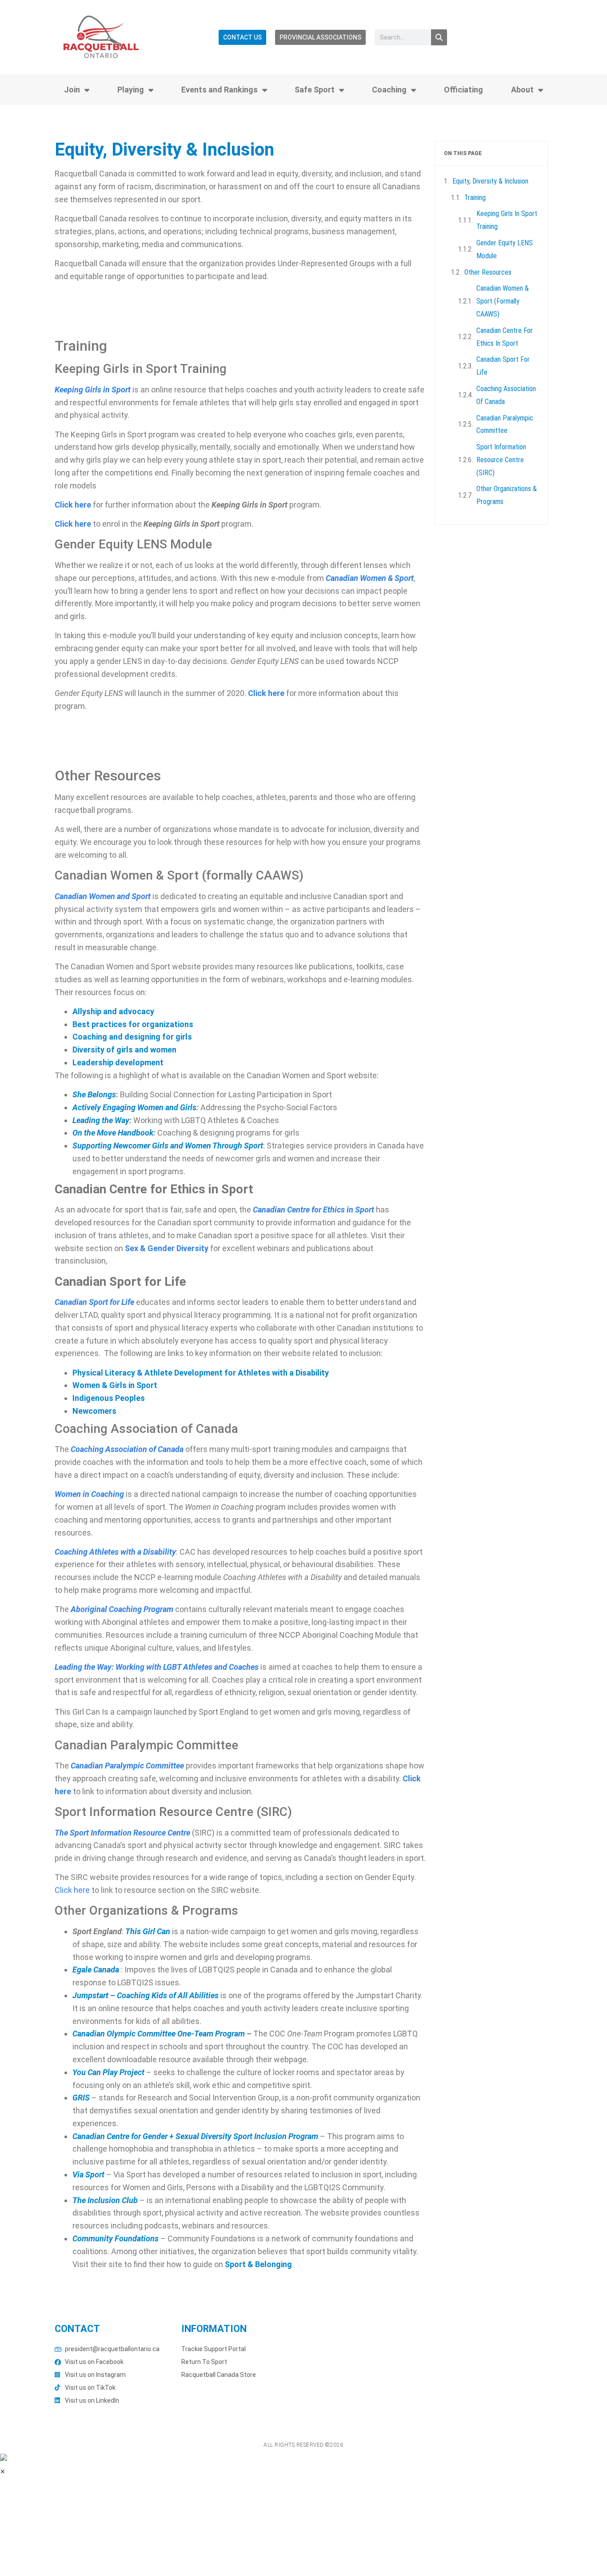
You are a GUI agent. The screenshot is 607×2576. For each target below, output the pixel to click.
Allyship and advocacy (113, 1011)
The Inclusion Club (105, 2200)
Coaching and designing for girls (132, 1037)
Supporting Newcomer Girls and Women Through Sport (168, 1146)
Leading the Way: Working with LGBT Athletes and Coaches (157, 1667)
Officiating (463, 90)
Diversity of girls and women (124, 1050)
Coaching (389, 90)
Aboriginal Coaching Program (122, 1609)
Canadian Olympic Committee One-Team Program (159, 2034)
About (522, 90)
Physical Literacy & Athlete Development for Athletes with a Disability (201, 1373)
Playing (131, 90)
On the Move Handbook (113, 1133)
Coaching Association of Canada (127, 1449)
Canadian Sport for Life (94, 1302)
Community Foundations (116, 2238)
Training (475, 198)
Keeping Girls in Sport (93, 390)
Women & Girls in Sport (115, 1385)
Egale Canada (96, 1970)
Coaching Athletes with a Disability (115, 1552)
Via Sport (88, 2174)
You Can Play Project (108, 2072)
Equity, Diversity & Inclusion (490, 181)
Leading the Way (101, 1120)
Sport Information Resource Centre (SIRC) (501, 460)
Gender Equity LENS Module (505, 249)
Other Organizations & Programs (507, 495)
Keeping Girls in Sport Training (507, 220)
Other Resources (488, 272)
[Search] (439, 37)
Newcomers (94, 1411)
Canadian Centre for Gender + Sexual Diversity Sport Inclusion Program (195, 2136)
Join (72, 90)
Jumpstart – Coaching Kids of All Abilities (146, 1995)
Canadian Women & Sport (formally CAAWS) (503, 301)
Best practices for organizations (133, 1024)
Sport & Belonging (258, 2264)
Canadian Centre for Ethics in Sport (505, 337)
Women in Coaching (89, 1494)
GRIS (81, 2098)
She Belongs (94, 1094)
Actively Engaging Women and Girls (134, 1107)
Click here (73, 505)
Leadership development (118, 1062)
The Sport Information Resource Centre (122, 1833)
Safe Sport (315, 90)
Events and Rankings (220, 90)
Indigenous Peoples (109, 1398)
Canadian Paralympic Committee (505, 424)
